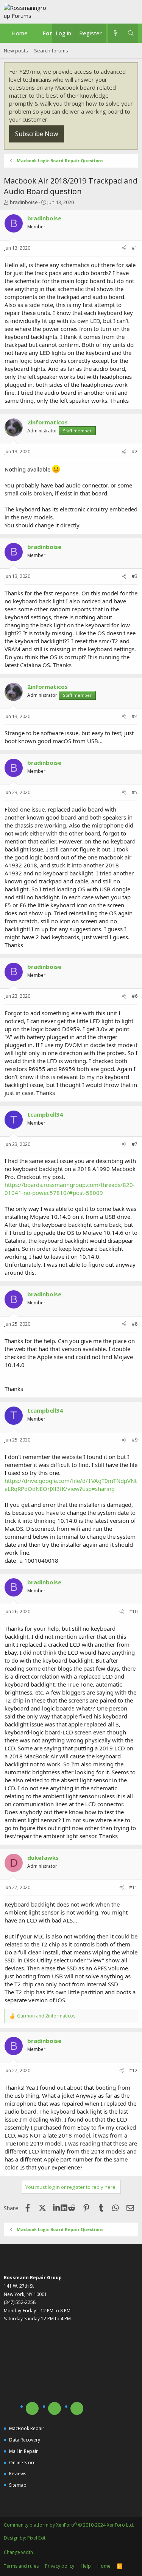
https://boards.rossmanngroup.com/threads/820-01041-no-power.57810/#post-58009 (70, 1189)
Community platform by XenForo (69, 2525)
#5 (135, 792)
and (46, 2016)
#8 (135, 1324)
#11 (133, 1887)
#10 (133, 1612)
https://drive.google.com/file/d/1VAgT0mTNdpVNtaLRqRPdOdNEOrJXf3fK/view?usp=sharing (71, 1485)
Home (20, 33)
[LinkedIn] (57, 2208)
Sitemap (18, 2485)
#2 (135, 452)
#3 (135, 576)
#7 (135, 1144)
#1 (135, 248)
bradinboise (24, 202)
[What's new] (116, 33)
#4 (135, 716)
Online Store (22, 2463)
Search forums (51, 51)
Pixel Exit (36, 2538)
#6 (135, 996)
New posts (16, 51)
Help (86, 2566)
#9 (135, 1440)
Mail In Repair (23, 2451)
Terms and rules (21, 2566)
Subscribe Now (37, 134)
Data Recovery (25, 2440)
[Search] (131, 33)
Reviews (18, 2474)
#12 (133, 2070)
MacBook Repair (27, 2428)
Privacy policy (60, 2566)
